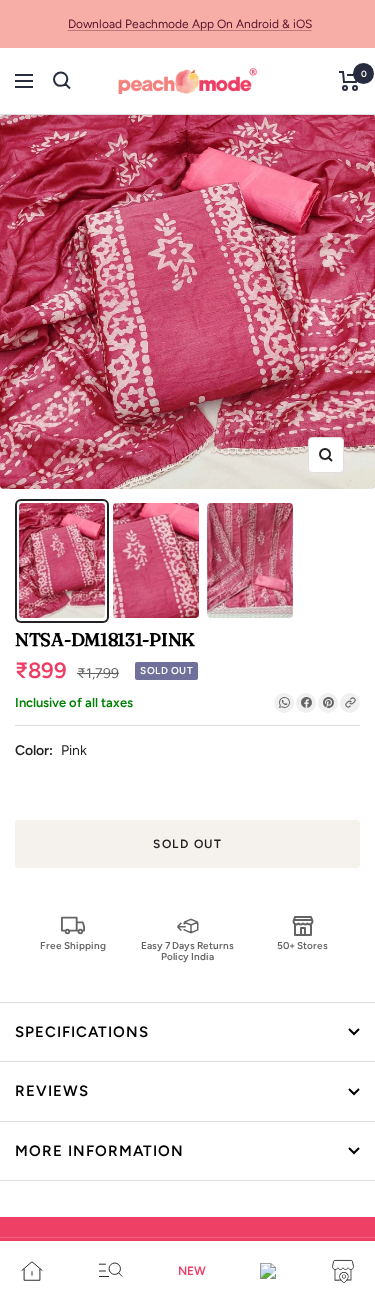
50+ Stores (302, 945)
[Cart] (349, 81)
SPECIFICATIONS (82, 1032)
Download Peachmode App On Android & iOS (190, 24)
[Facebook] (306, 703)
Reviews (52, 1091)
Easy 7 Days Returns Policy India (187, 950)
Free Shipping (73, 945)
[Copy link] (350, 703)
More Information (99, 1151)
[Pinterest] (328, 703)
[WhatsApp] (284, 703)
